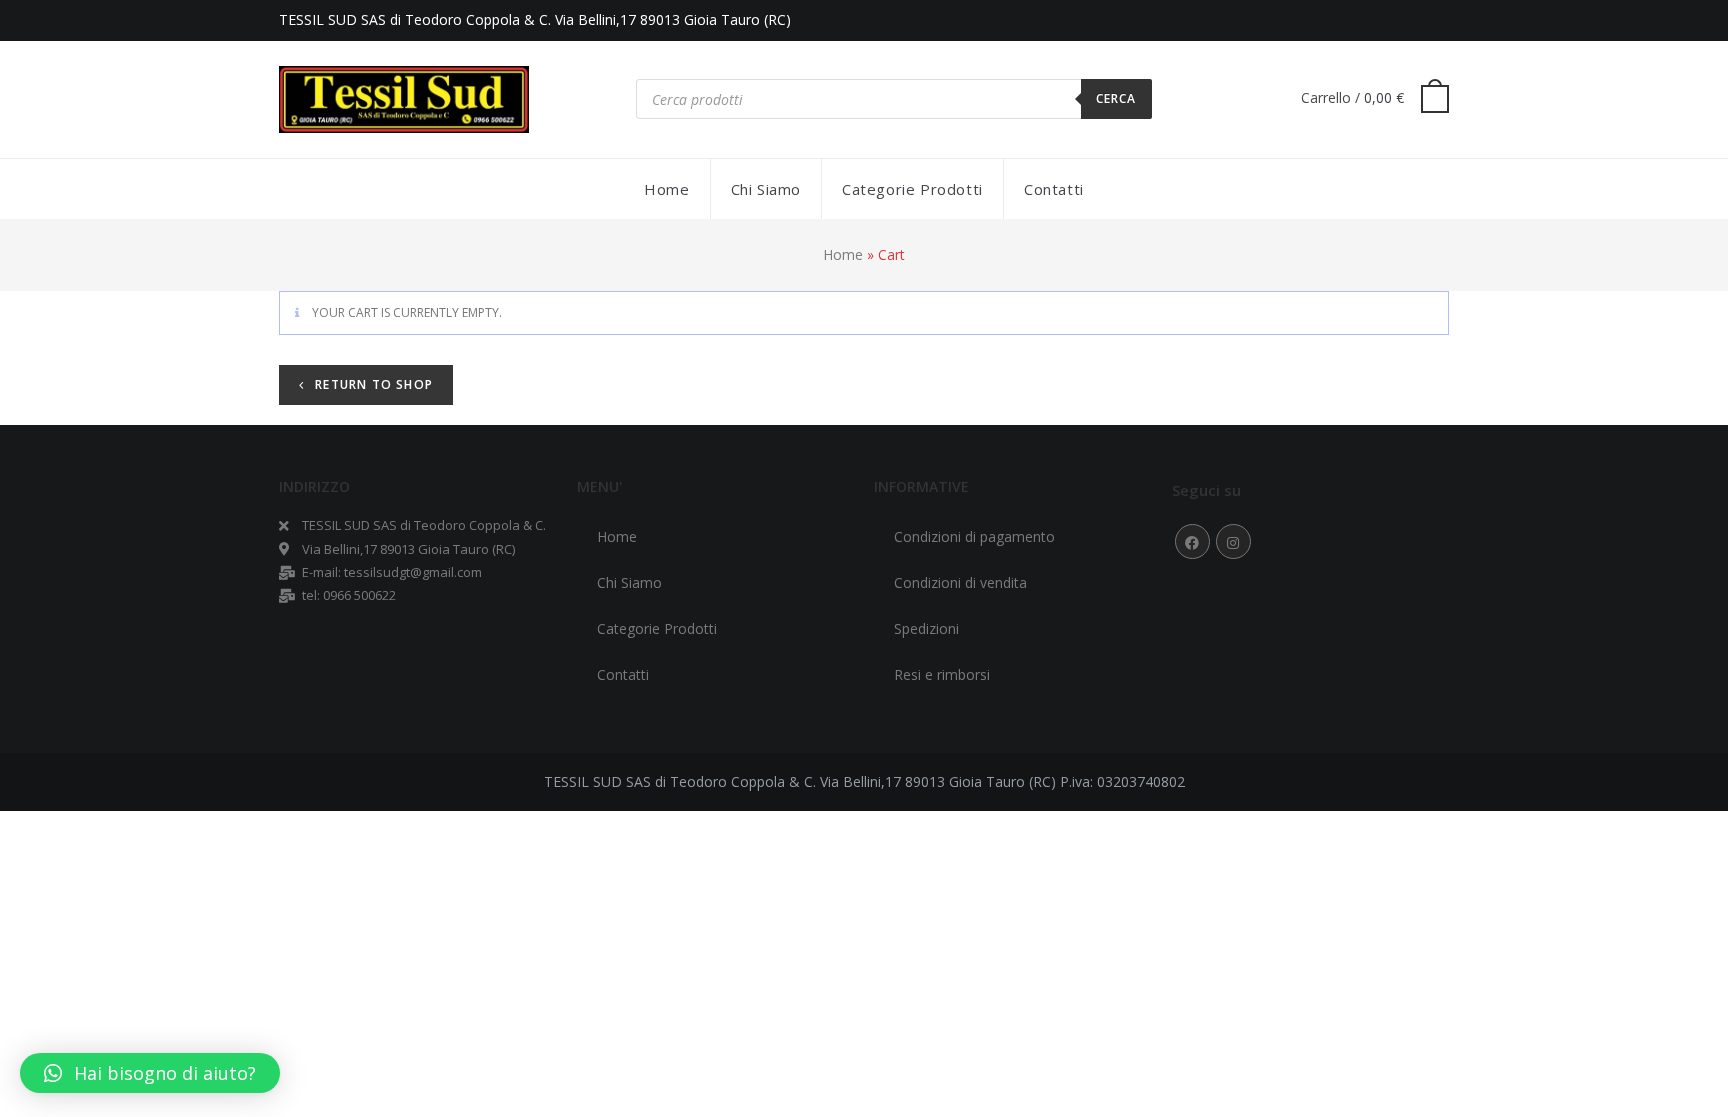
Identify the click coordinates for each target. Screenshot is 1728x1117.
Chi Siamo (629, 582)
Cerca (1116, 98)
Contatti (623, 674)
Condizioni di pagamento (974, 536)
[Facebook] (1192, 541)
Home (843, 254)
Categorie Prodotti (657, 628)
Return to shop (372, 384)
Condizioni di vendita (960, 582)
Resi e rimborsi (942, 674)
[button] (150, 1073)
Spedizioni (926, 628)
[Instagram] (1233, 541)
